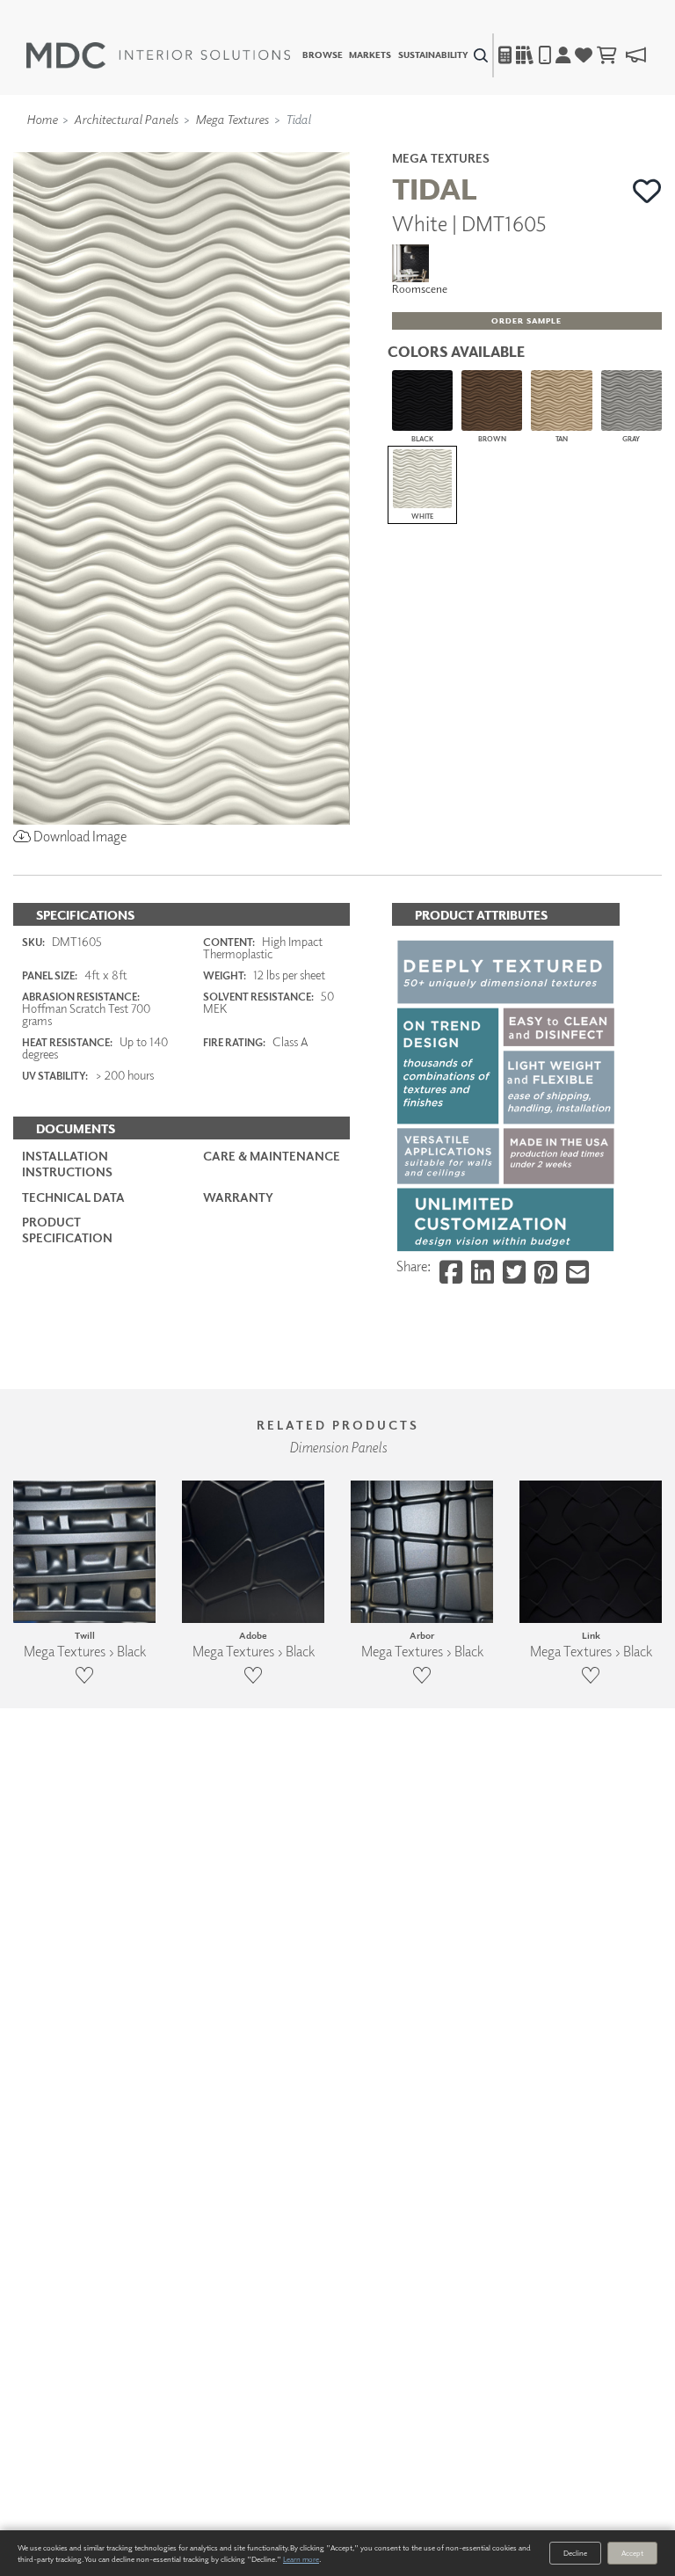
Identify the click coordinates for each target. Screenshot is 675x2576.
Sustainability (433, 55)
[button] (647, 191)
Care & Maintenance (272, 1156)
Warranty (238, 1197)
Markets (370, 55)
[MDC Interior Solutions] (158, 55)
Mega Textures (232, 119)
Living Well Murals (374, 143)
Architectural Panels (126, 119)
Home (42, 119)
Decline (575, 2553)
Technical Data (73, 1197)
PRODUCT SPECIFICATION (67, 1230)
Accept (632, 2553)
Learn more (301, 2559)
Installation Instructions (67, 1164)
